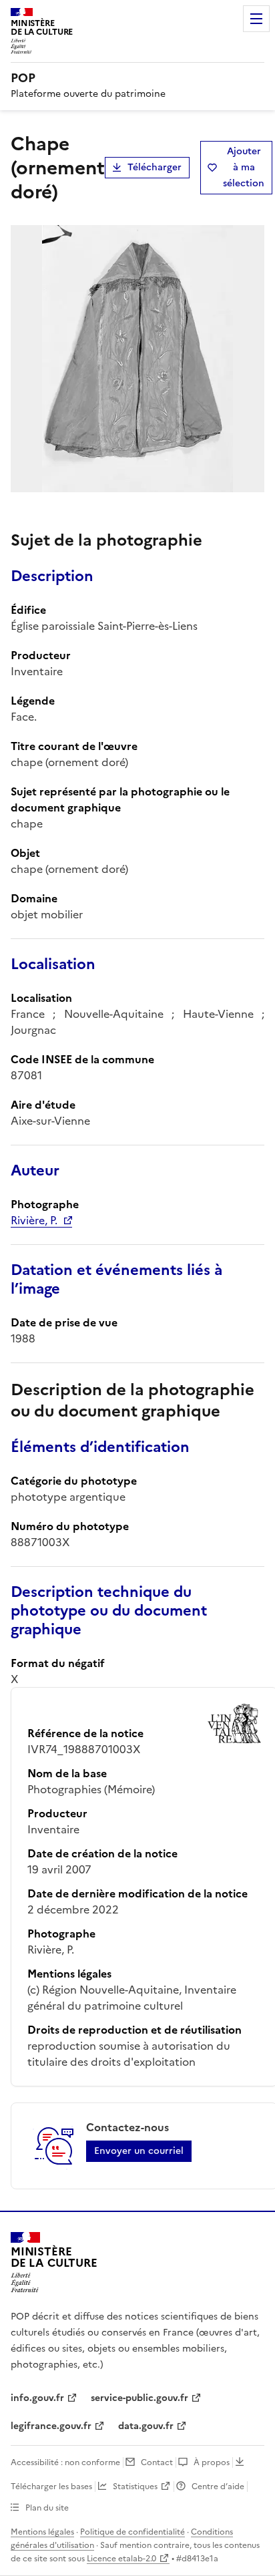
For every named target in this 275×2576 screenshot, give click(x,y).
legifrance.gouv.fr (51, 2426)
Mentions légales (42, 2532)
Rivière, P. (34, 1220)
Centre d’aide (218, 2487)
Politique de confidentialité (132, 2532)
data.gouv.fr (146, 2426)
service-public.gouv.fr (140, 2398)
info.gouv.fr (37, 2398)
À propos (212, 2462)
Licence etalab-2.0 (121, 2559)
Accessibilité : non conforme (65, 2462)
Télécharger (155, 167)
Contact (157, 2462)
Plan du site (47, 2508)
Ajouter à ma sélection (244, 167)
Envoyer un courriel (139, 2151)
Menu (256, 19)
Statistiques (135, 2487)
